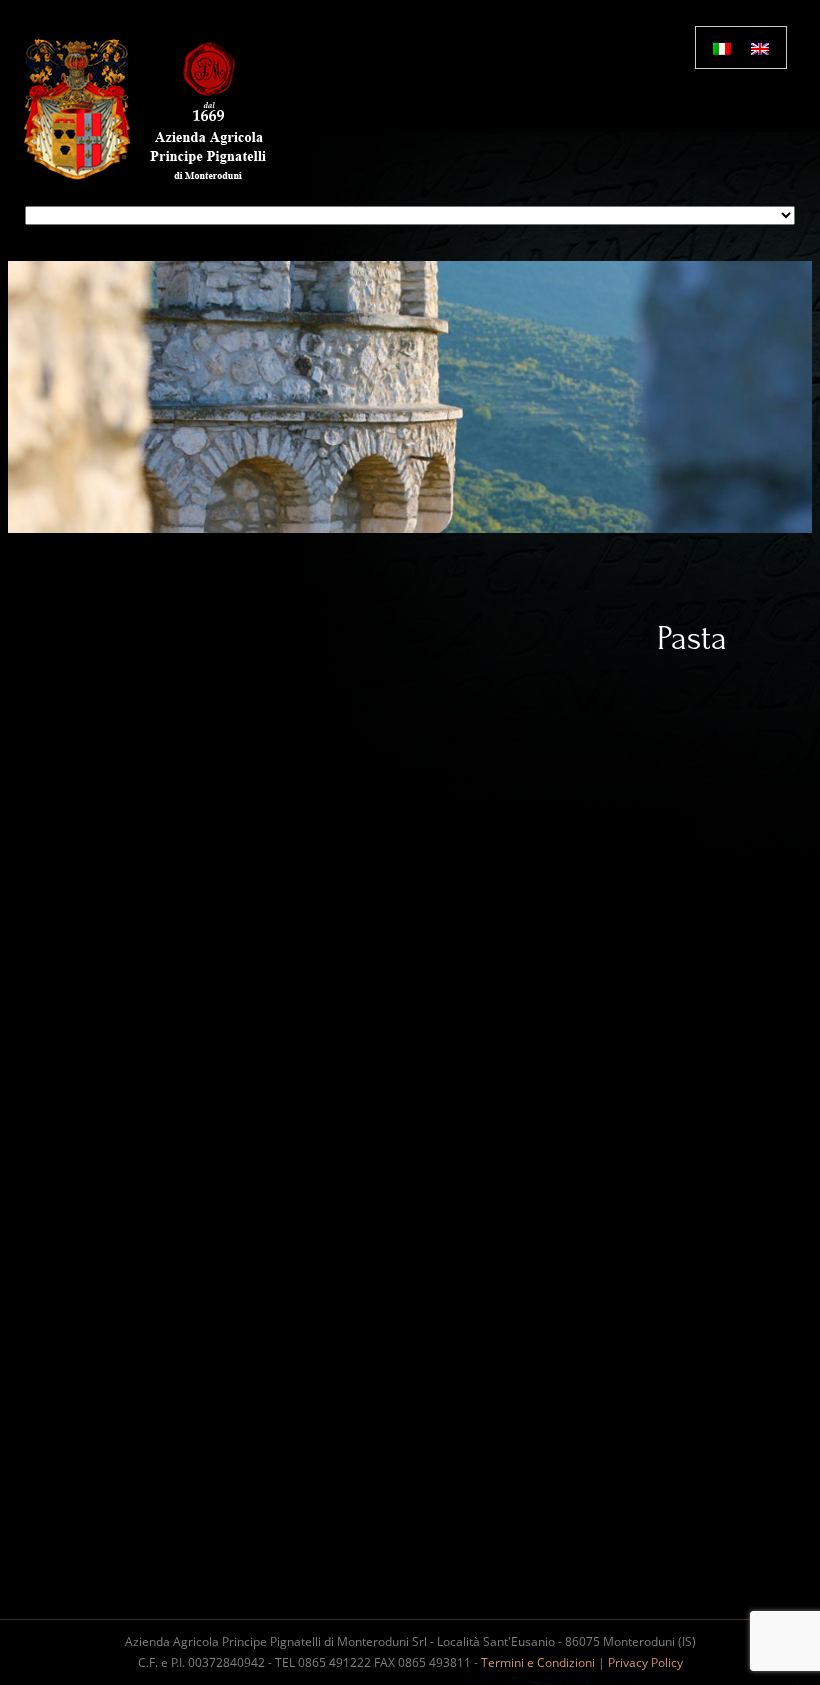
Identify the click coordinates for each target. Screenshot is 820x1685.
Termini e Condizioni (538, 1662)
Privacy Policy (645, 1662)
